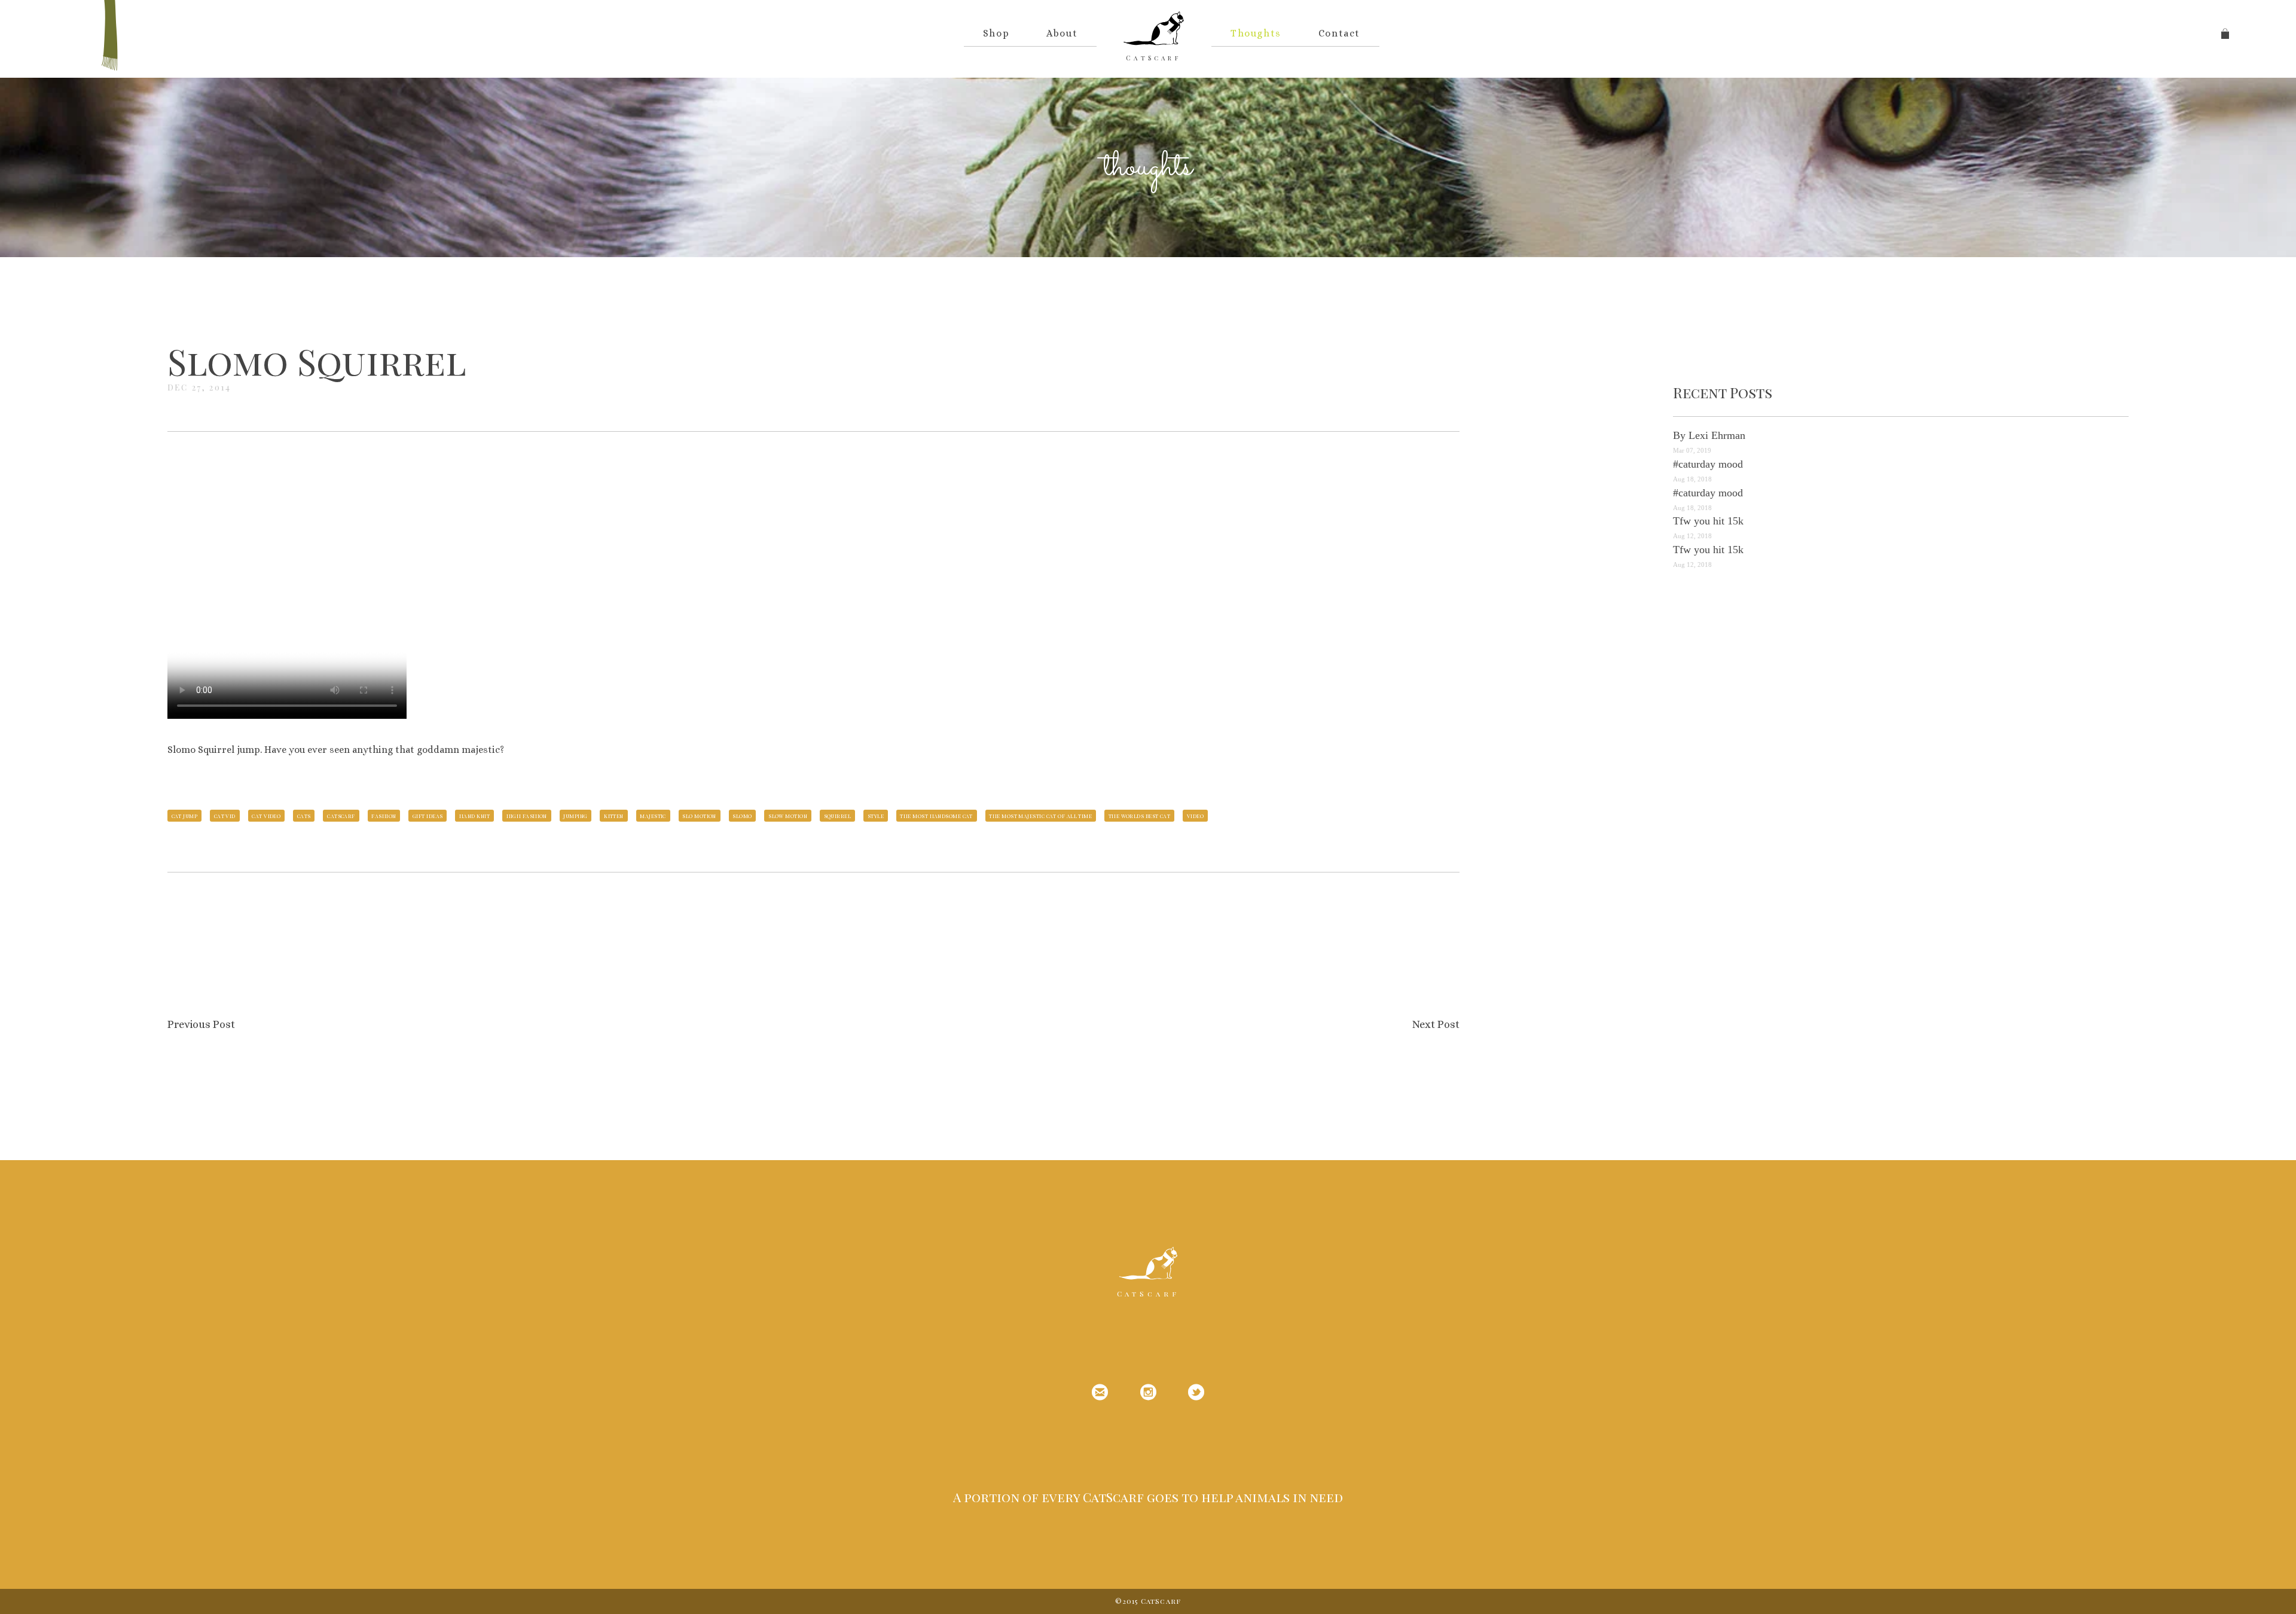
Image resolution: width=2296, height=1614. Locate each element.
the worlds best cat (1140, 816)
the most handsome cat (936, 816)
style (876, 816)
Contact (1339, 33)
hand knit (474, 816)
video (1195, 816)
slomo (742, 816)
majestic (653, 816)
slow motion (788, 816)
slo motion (699, 816)
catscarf (341, 816)
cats (304, 816)
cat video (266, 816)
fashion (384, 816)
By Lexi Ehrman (1709, 435)
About (1062, 33)
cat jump (185, 816)
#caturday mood (1708, 464)
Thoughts (1256, 33)
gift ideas (428, 816)
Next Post (1436, 1024)
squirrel (838, 816)
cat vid (225, 816)
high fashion (527, 816)
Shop (996, 33)
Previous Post (201, 1024)
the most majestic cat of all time (1040, 816)
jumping (575, 816)
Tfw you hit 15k (1708, 521)
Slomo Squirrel (317, 361)
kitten (614, 816)
